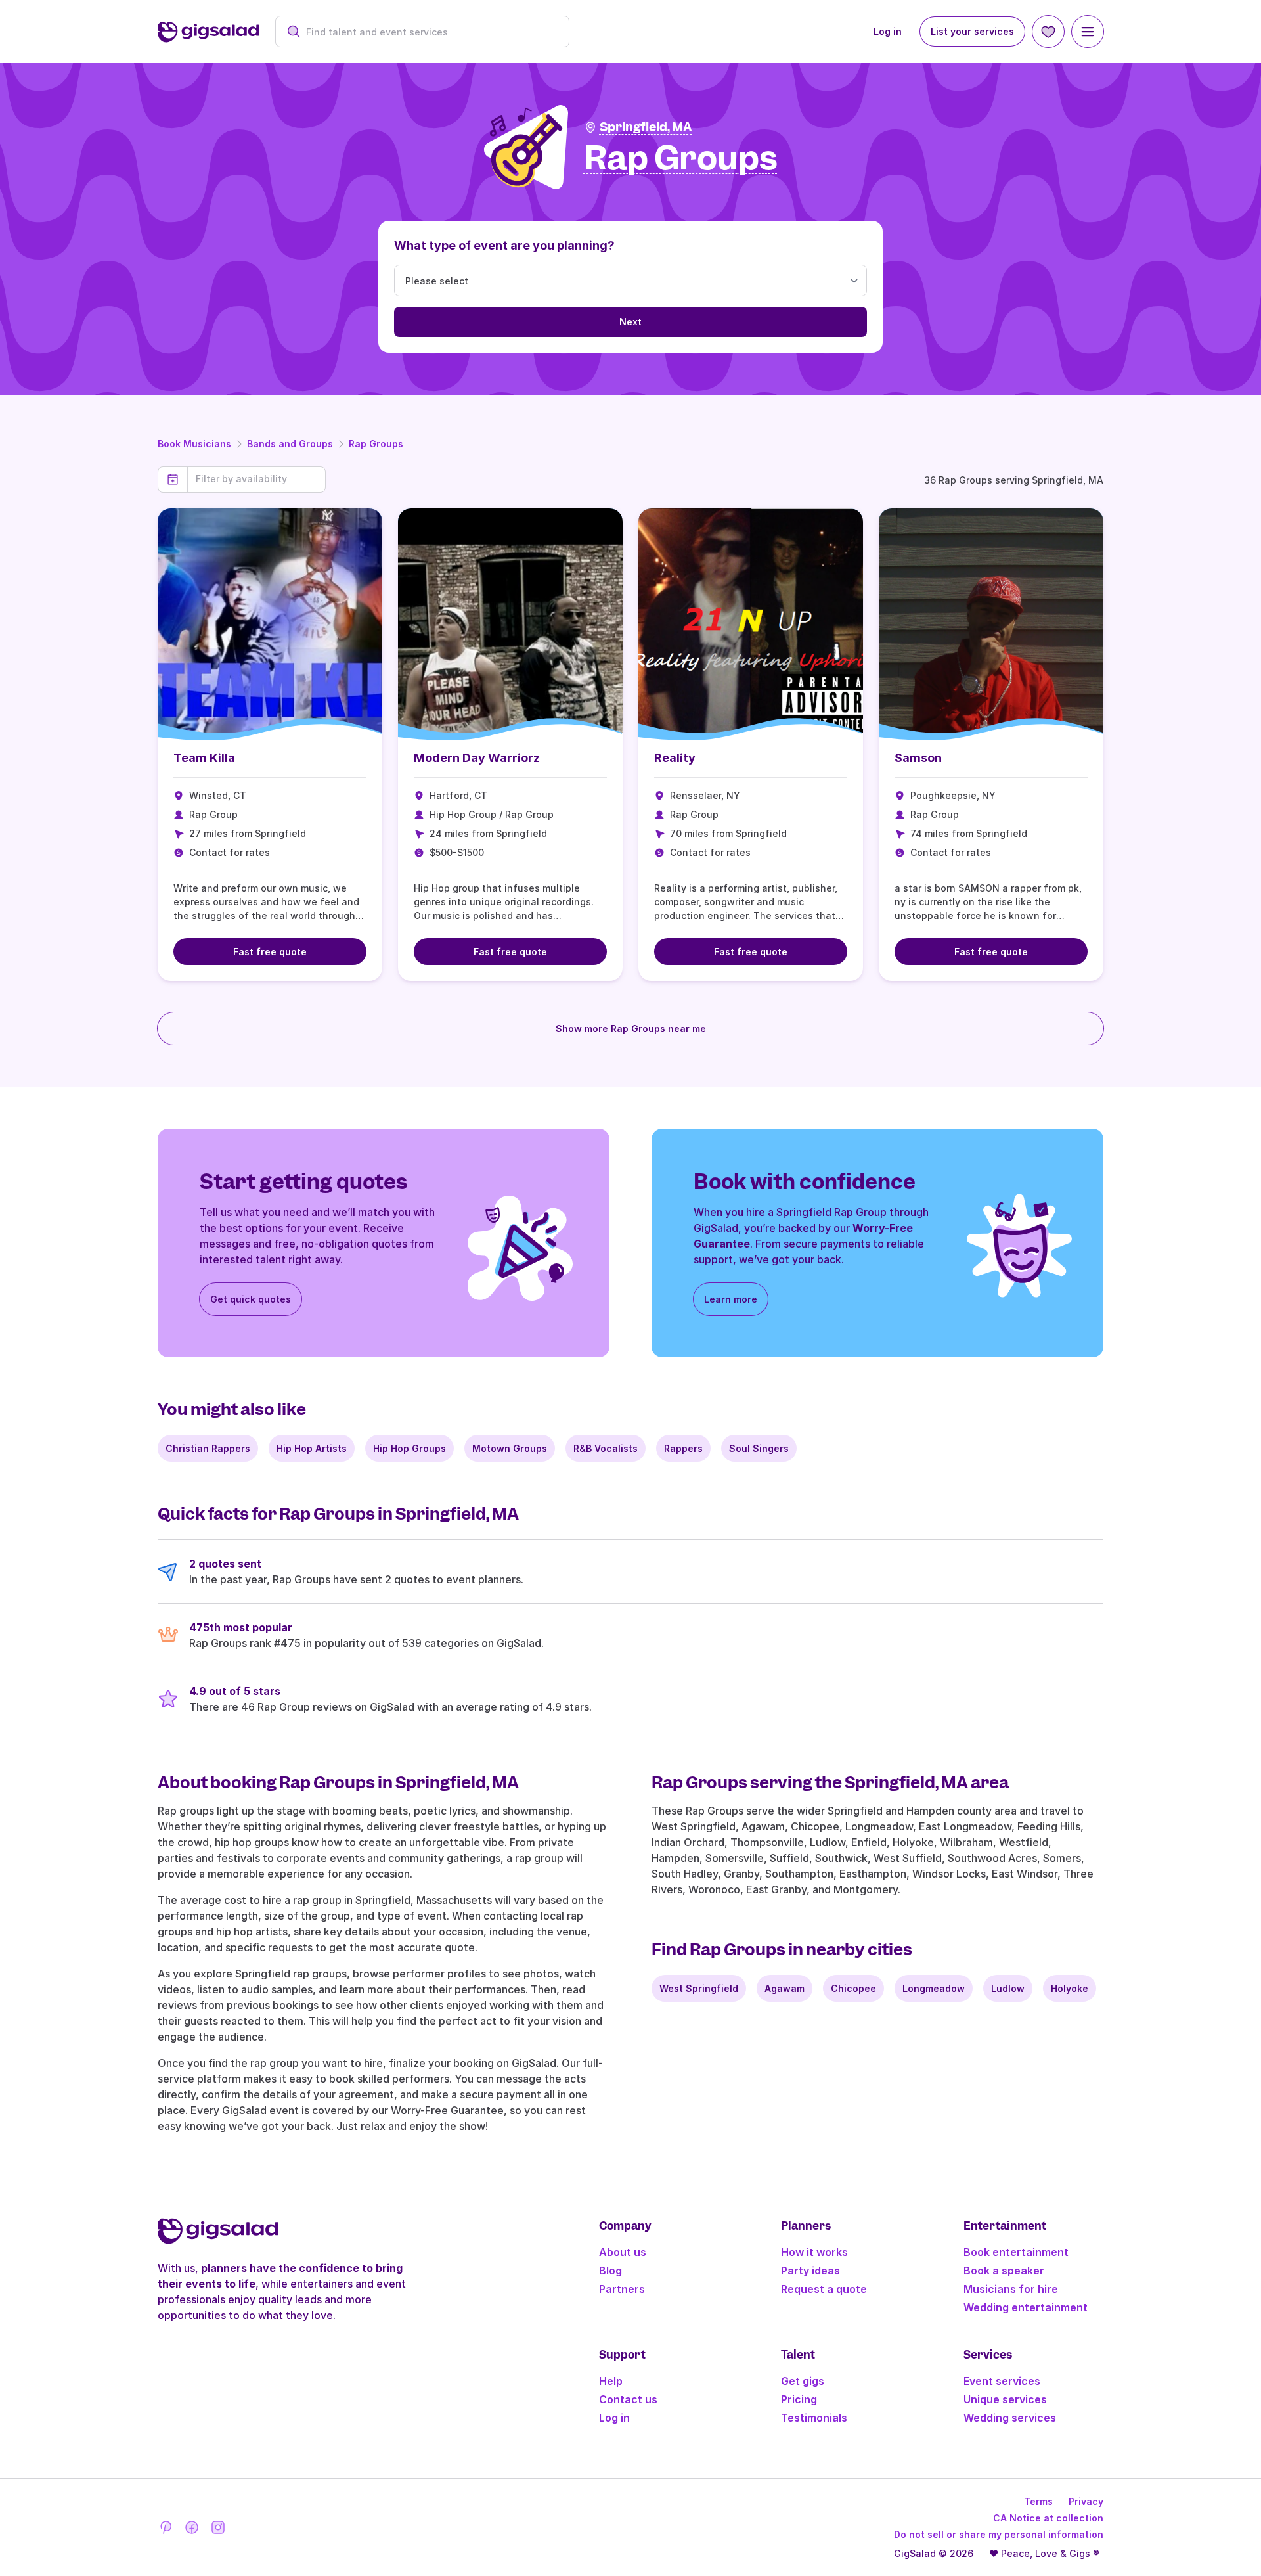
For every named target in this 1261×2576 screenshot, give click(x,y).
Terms (1038, 2501)
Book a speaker (1004, 2271)
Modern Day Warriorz (477, 758)
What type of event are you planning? (504, 245)
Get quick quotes (251, 1299)
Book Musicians (194, 444)
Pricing (799, 2399)
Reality (675, 758)
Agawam (785, 1988)
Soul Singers (759, 1448)
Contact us (628, 2399)
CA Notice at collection (1048, 2518)
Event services (1002, 2381)
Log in (888, 31)
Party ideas (810, 2271)
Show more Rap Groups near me (631, 1028)
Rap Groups (376, 444)
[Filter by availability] (256, 479)
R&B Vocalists (606, 1448)
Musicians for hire (1011, 2289)
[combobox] (429, 32)
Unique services (1005, 2399)
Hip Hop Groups (409, 1448)
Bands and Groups (290, 444)
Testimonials (814, 2418)
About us (623, 2252)
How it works (814, 2252)
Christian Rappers (208, 1448)
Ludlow (1008, 1988)
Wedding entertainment (1026, 2307)
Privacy (1086, 2501)
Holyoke (1070, 1988)
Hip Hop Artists (312, 1448)
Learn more (731, 1299)
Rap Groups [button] (681, 159)
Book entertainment (1016, 2252)
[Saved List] (1048, 32)
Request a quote (824, 2289)
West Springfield (699, 1988)
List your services (972, 31)
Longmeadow (934, 1988)
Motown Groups (510, 1448)
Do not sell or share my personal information (999, 2534)
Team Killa (204, 758)
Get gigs (803, 2381)
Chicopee (853, 1988)
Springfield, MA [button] (646, 127)
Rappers (683, 1448)
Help (611, 2381)
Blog (610, 2271)
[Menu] (1088, 32)
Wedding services (1010, 2418)
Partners (622, 2289)
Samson (918, 758)
